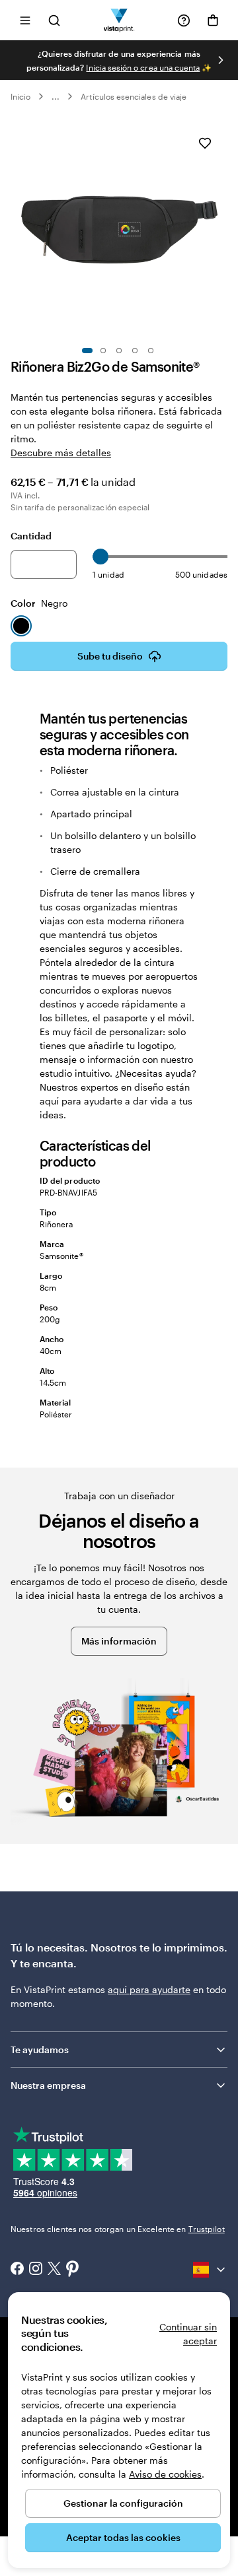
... (56, 96)
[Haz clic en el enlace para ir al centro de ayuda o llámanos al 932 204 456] (184, 20)
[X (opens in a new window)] (54, 2270)
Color (39, 603)
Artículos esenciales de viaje (134, 96)
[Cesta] (213, 20)
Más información (119, 1641)
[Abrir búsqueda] (54, 20)
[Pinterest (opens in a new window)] (73, 2270)
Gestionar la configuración (123, 2503)
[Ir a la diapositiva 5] (151, 351)
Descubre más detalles (61, 453)
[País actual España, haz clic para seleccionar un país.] (210, 2270)
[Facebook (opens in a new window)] (17, 2270)
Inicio (20, 96)
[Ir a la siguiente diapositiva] (221, 60)
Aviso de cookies (165, 2474)
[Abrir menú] (25, 20)
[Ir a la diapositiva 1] (87, 351)
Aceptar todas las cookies (123, 2537)
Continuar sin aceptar (188, 2334)
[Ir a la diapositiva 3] (119, 351)
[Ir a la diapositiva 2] (103, 351)
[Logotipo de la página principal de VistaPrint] (119, 20)
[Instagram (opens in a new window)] (36, 2270)
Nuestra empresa (48, 2085)
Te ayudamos (40, 2050)
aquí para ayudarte (149, 1989)
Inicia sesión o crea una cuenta (143, 67)
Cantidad (31, 536)
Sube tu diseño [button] (110, 656)
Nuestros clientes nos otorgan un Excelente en (118, 2229)
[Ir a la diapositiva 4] (135, 351)
